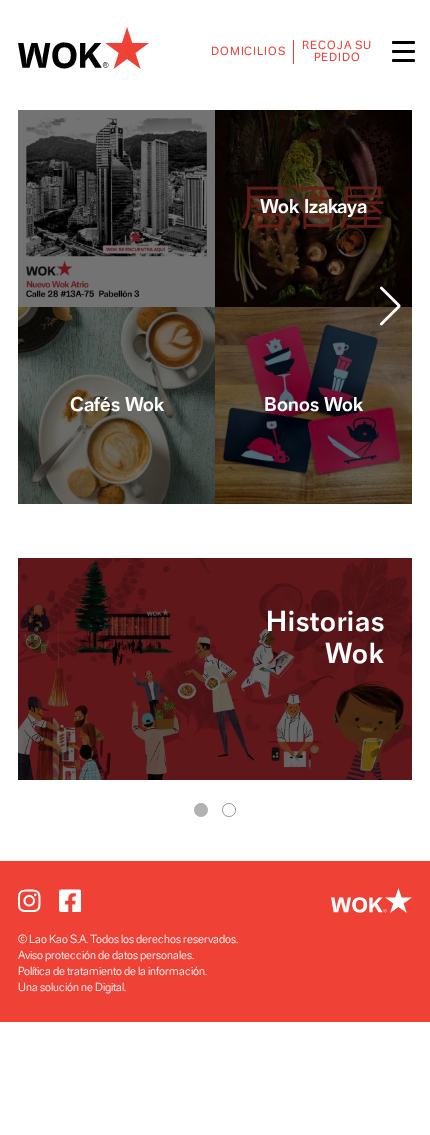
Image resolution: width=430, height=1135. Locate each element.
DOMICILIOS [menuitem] (248, 51)
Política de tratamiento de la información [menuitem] (111, 971)
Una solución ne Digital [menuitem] (71, 987)
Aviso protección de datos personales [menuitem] (105, 955)
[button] (391, 307)
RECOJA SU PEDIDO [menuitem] (337, 51)
